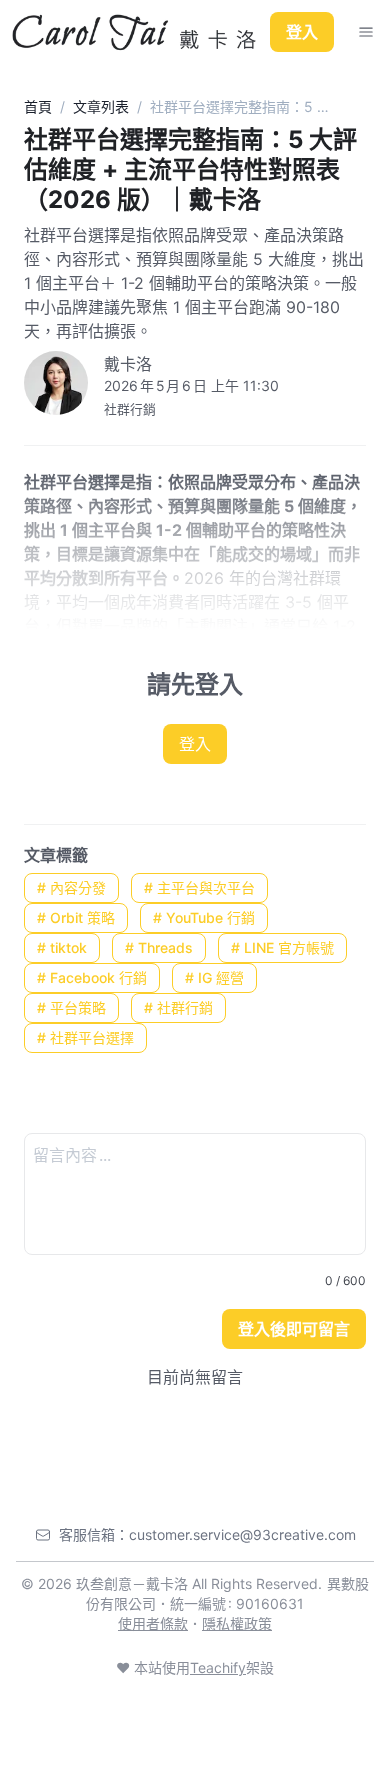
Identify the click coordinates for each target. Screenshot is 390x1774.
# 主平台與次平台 (199, 887)
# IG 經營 (214, 977)
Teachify (218, 1667)
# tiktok (62, 947)
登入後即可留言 (294, 1329)
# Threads (159, 947)
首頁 (38, 106)
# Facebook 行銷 (92, 977)
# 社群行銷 (178, 1007)
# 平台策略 (71, 1007)
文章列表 (101, 106)
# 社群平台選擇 (85, 1037)
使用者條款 (153, 1623)
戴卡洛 (128, 364)
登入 (302, 32)
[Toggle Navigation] (366, 32)
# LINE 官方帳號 (282, 947)
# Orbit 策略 (76, 917)
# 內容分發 (71, 887)
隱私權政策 (237, 1623)
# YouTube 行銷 (204, 917)
